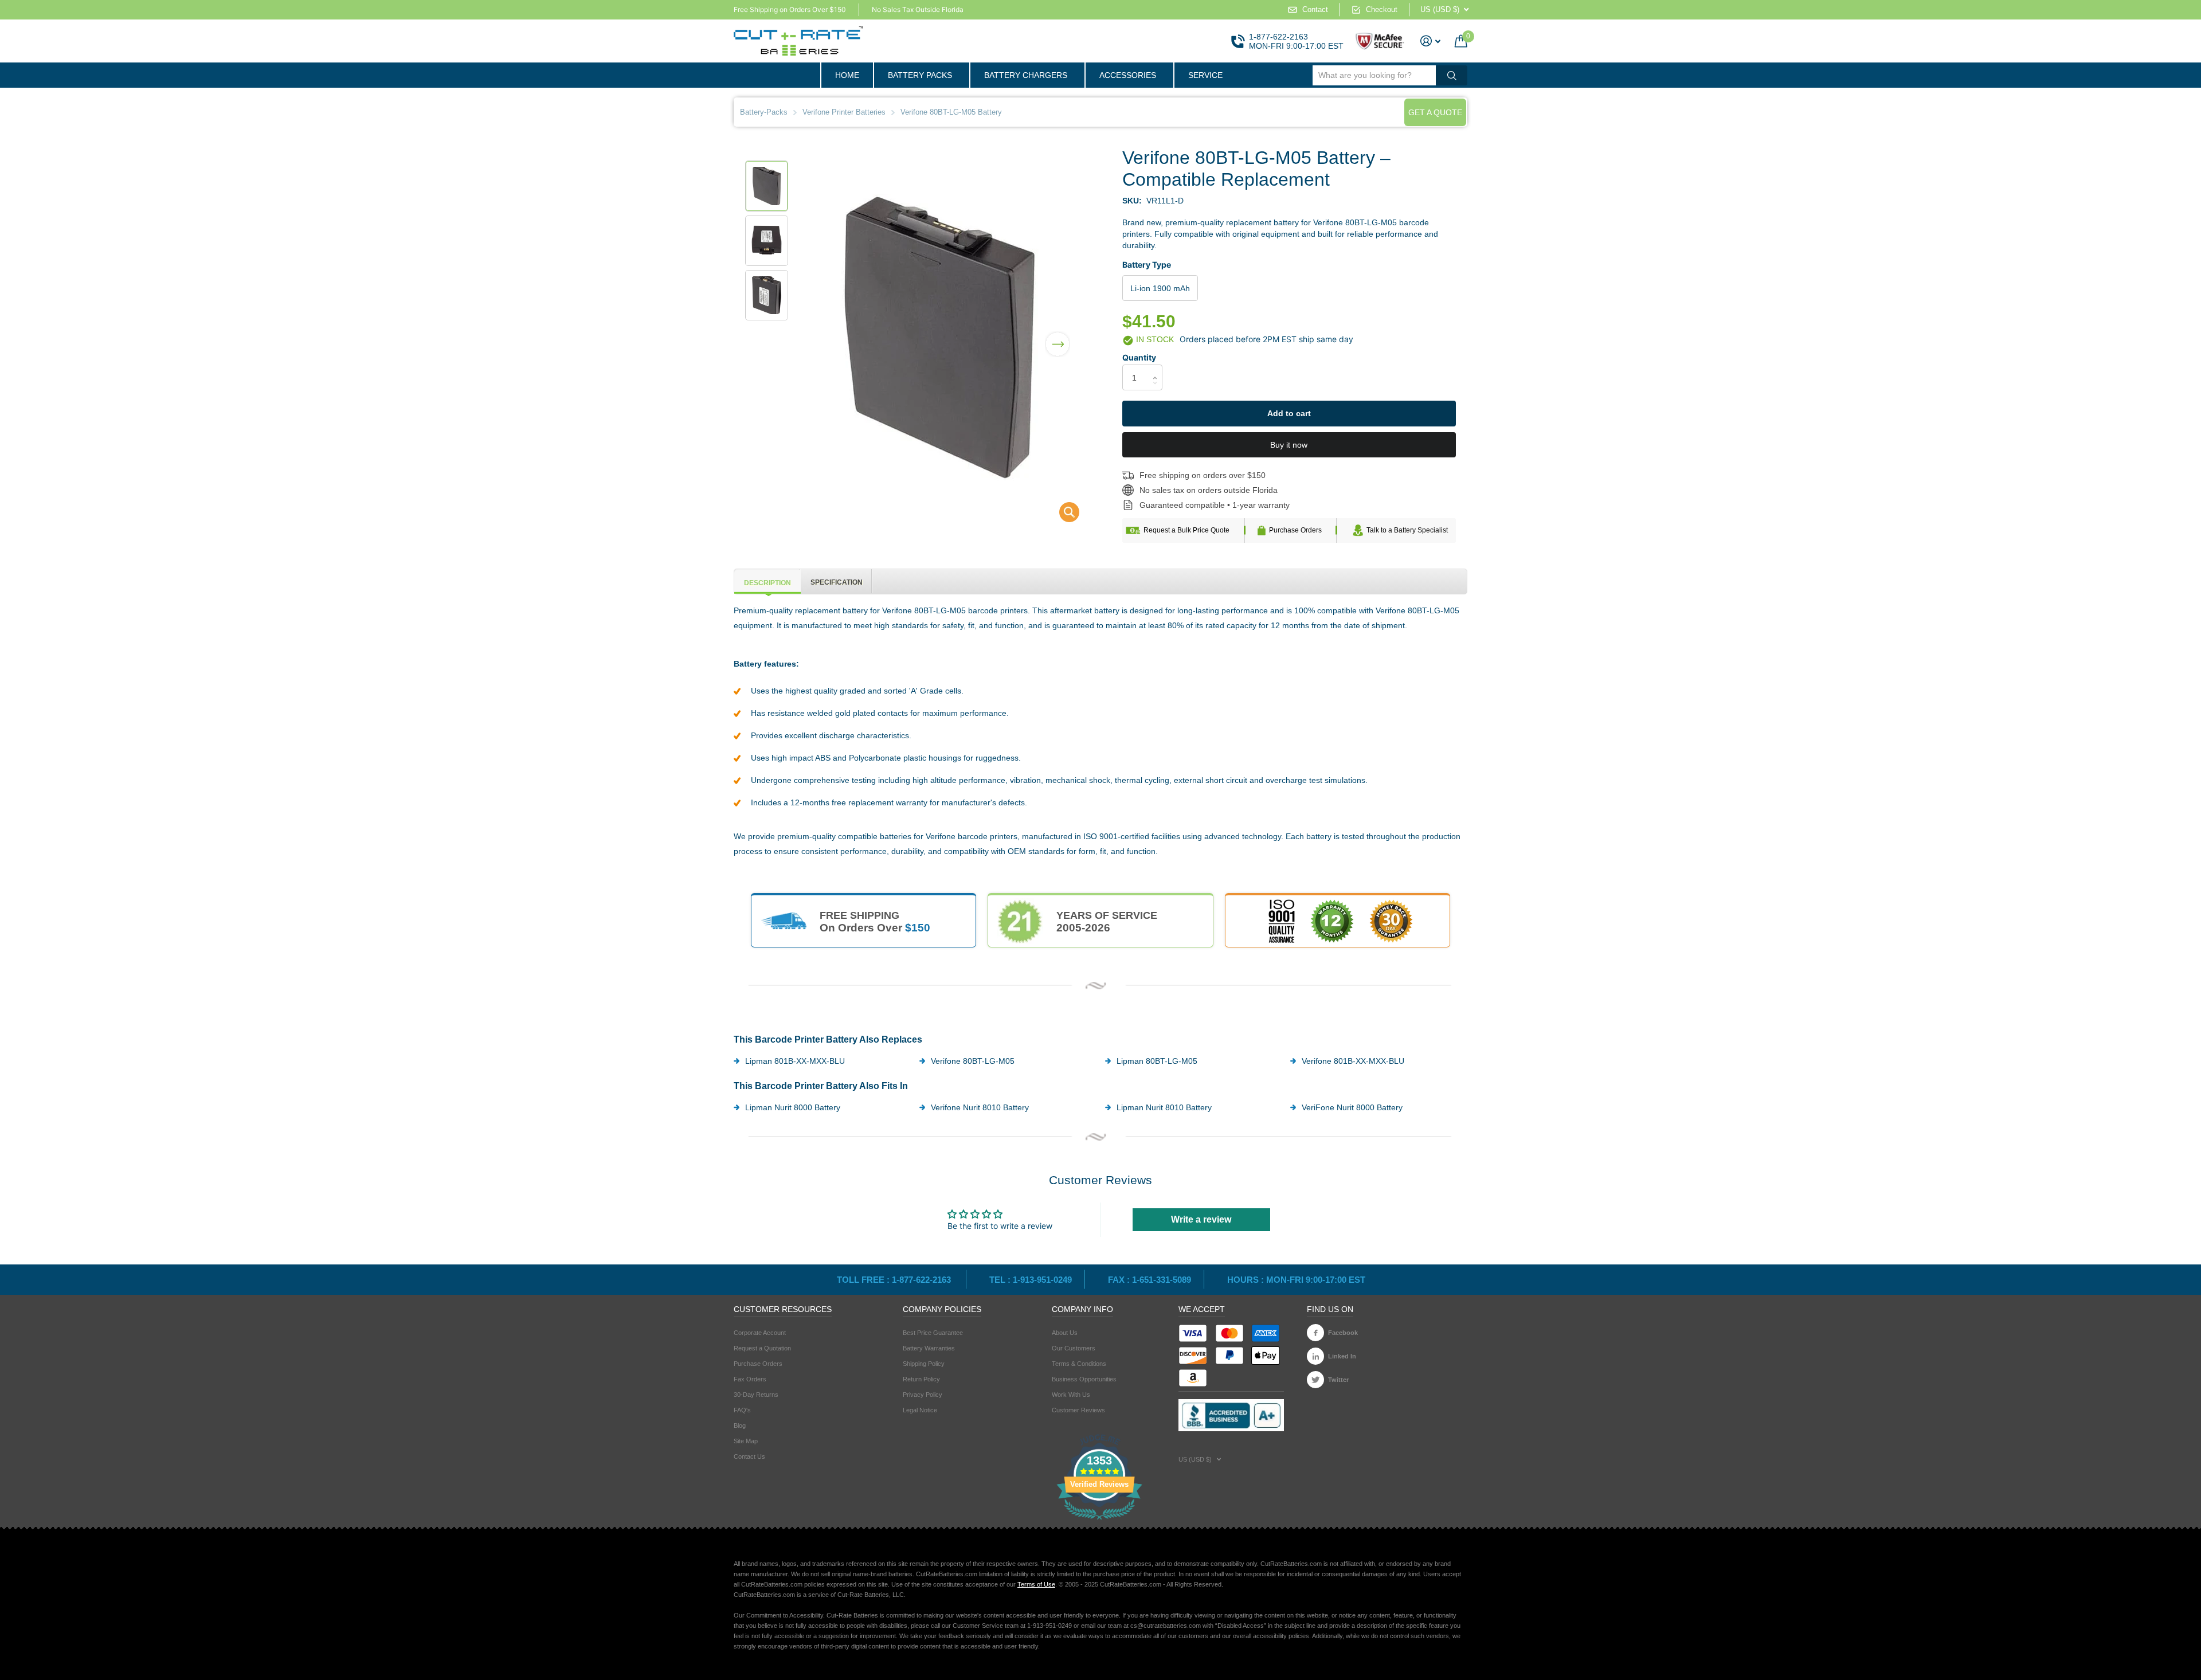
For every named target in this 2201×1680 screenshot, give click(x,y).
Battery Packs (920, 75)
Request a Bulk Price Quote (1186, 530)
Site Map (746, 1441)
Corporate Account (760, 1333)
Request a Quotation (762, 1348)
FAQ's (742, 1410)
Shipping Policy (924, 1364)
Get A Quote (1435, 112)
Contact (1315, 9)
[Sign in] (1431, 41)
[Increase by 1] (1158, 368)
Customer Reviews (1078, 1410)
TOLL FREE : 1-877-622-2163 (895, 1280)
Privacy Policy (923, 1395)
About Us (1065, 1333)
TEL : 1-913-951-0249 (1031, 1280)
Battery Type (1147, 265)
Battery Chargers (1026, 75)
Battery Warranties (929, 1348)
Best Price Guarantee (933, 1333)
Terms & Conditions (1079, 1364)
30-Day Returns (756, 1395)
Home (847, 75)
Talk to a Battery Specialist (1407, 530)
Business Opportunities (1084, 1379)
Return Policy (921, 1379)
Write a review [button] (1201, 1219)
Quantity (1139, 357)
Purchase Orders (1295, 530)
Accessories (1128, 75)
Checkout (1382, 9)
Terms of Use (1036, 1584)
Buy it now (1289, 445)
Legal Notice (920, 1410)
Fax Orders (750, 1379)
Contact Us (749, 1456)
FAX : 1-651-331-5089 (1150, 1280)
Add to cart (1289, 413)
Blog (740, 1426)
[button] (1058, 337)
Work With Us (1071, 1395)
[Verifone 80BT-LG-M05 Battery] (1062, 515)
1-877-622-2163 (1278, 37)
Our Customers (1074, 1348)
